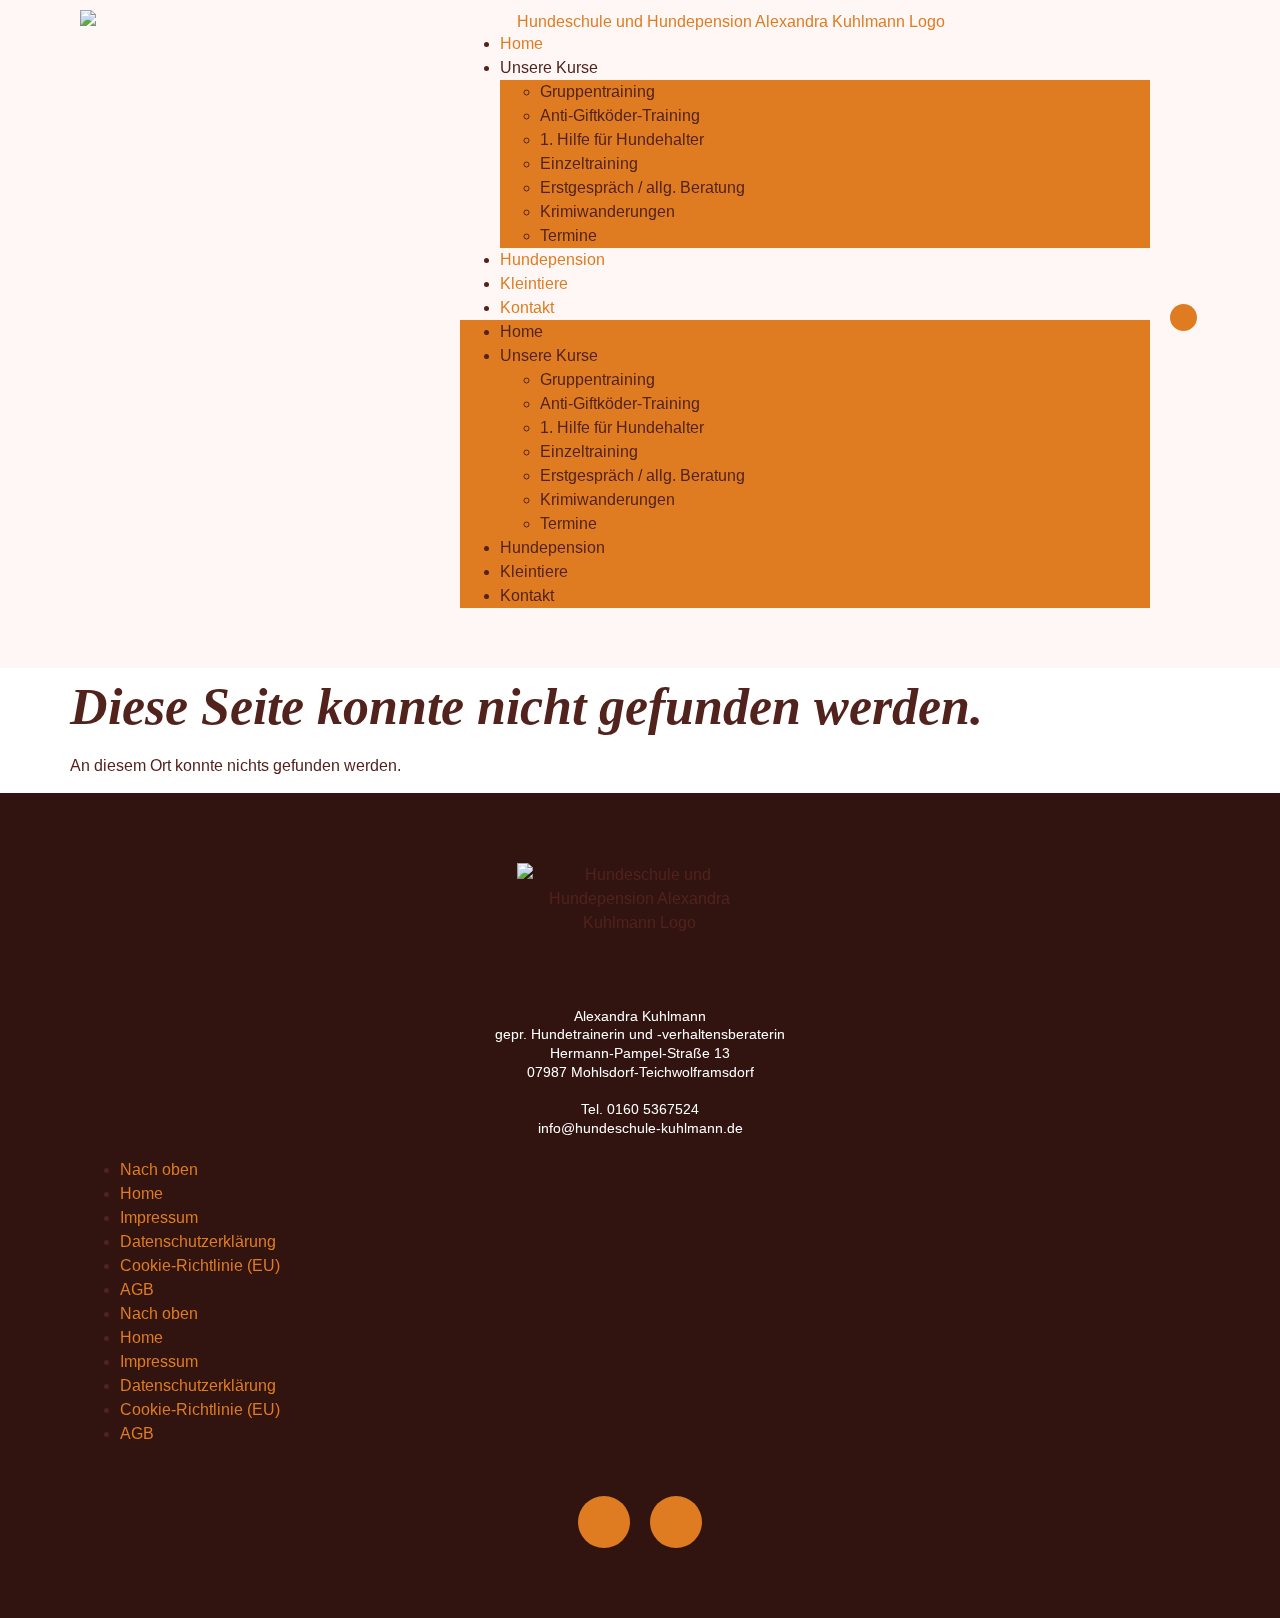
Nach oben (159, 1169)
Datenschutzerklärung (198, 1241)
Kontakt (527, 307)
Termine (568, 235)
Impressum (159, 1217)
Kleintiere (534, 283)
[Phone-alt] (676, 1522)
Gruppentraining (597, 91)
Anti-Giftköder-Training (620, 115)
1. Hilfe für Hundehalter (622, 139)
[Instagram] (1183, 317)
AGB (137, 1289)
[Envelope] (604, 1522)
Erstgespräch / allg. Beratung (642, 187)
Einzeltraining (589, 163)
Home (521, 43)
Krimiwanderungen (607, 211)
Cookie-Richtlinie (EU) (200, 1265)
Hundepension (552, 259)
